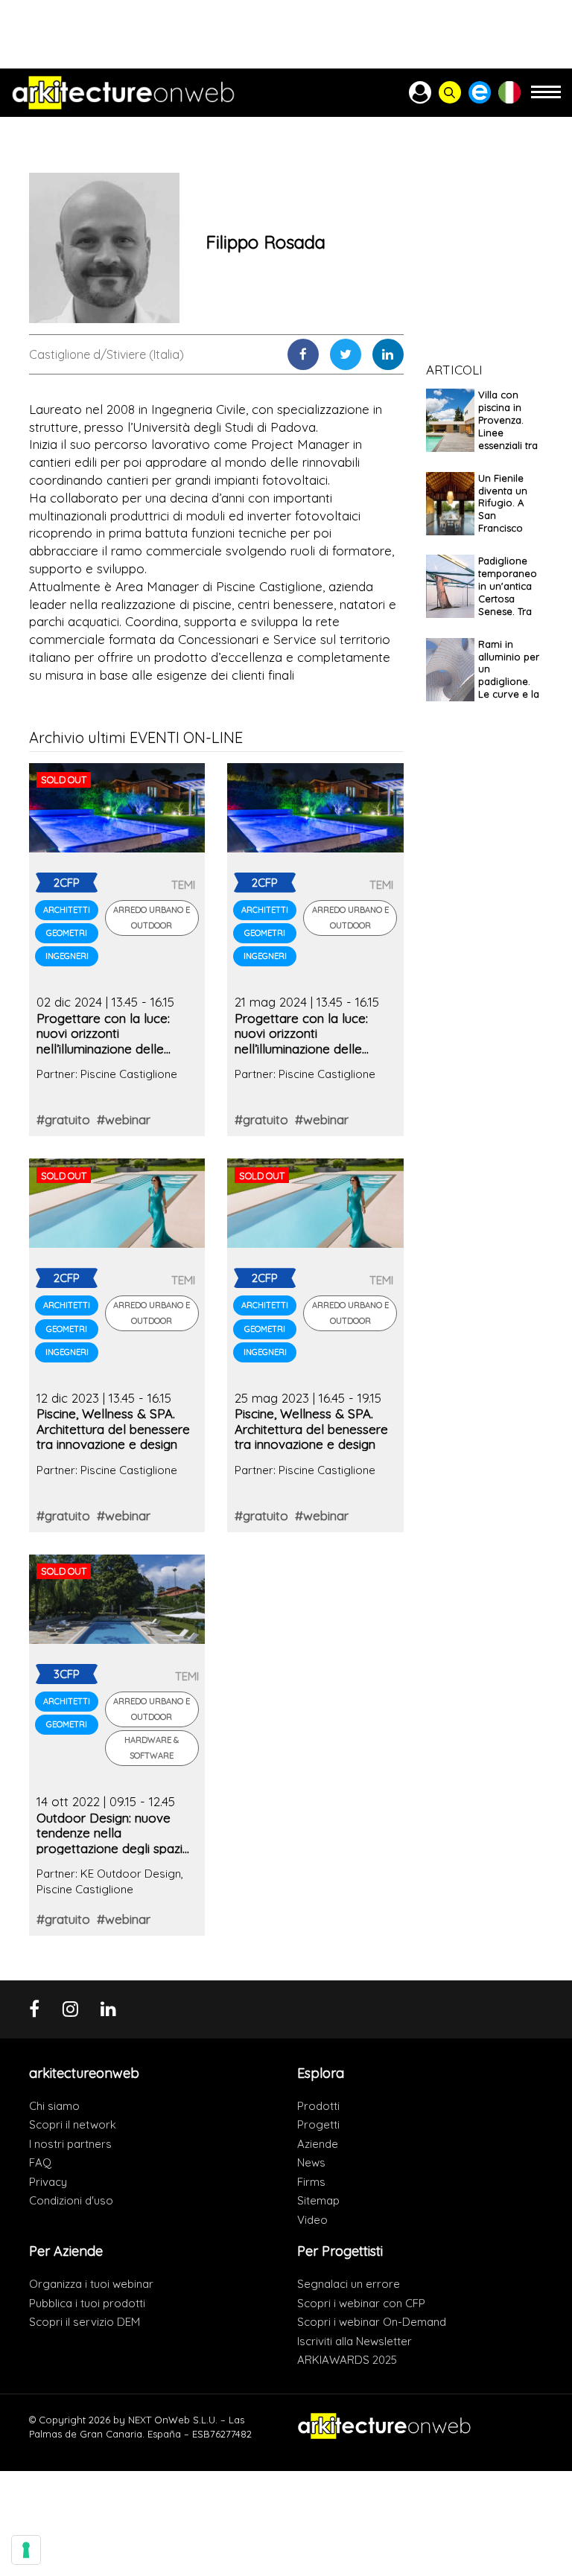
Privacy (48, 2182)
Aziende (318, 2144)
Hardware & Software (152, 1748)
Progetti (318, 2124)
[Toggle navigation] (546, 99)
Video (312, 2220)
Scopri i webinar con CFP (361, 2303)
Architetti (67, 910)
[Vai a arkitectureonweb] (123, 93)
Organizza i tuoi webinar (91, 2284)
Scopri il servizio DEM (85, 2322)
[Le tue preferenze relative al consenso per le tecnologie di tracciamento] (26, 2550)
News (311, 2162)
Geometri (67, 933)
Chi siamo (54, 2106)
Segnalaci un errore (349, 2284)
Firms (311, 2182)
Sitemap (318, 2200)
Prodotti (318, 2106)
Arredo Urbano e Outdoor (152, 918)
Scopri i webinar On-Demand (372, 2322)
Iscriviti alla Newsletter (355, 2341)
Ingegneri (67, 956)
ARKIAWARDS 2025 (347, 2360)
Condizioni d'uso (71, 2200)
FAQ (40, 2162)
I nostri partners (70, 2144)
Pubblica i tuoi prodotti (87, 2303)
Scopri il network (73, 2124)
